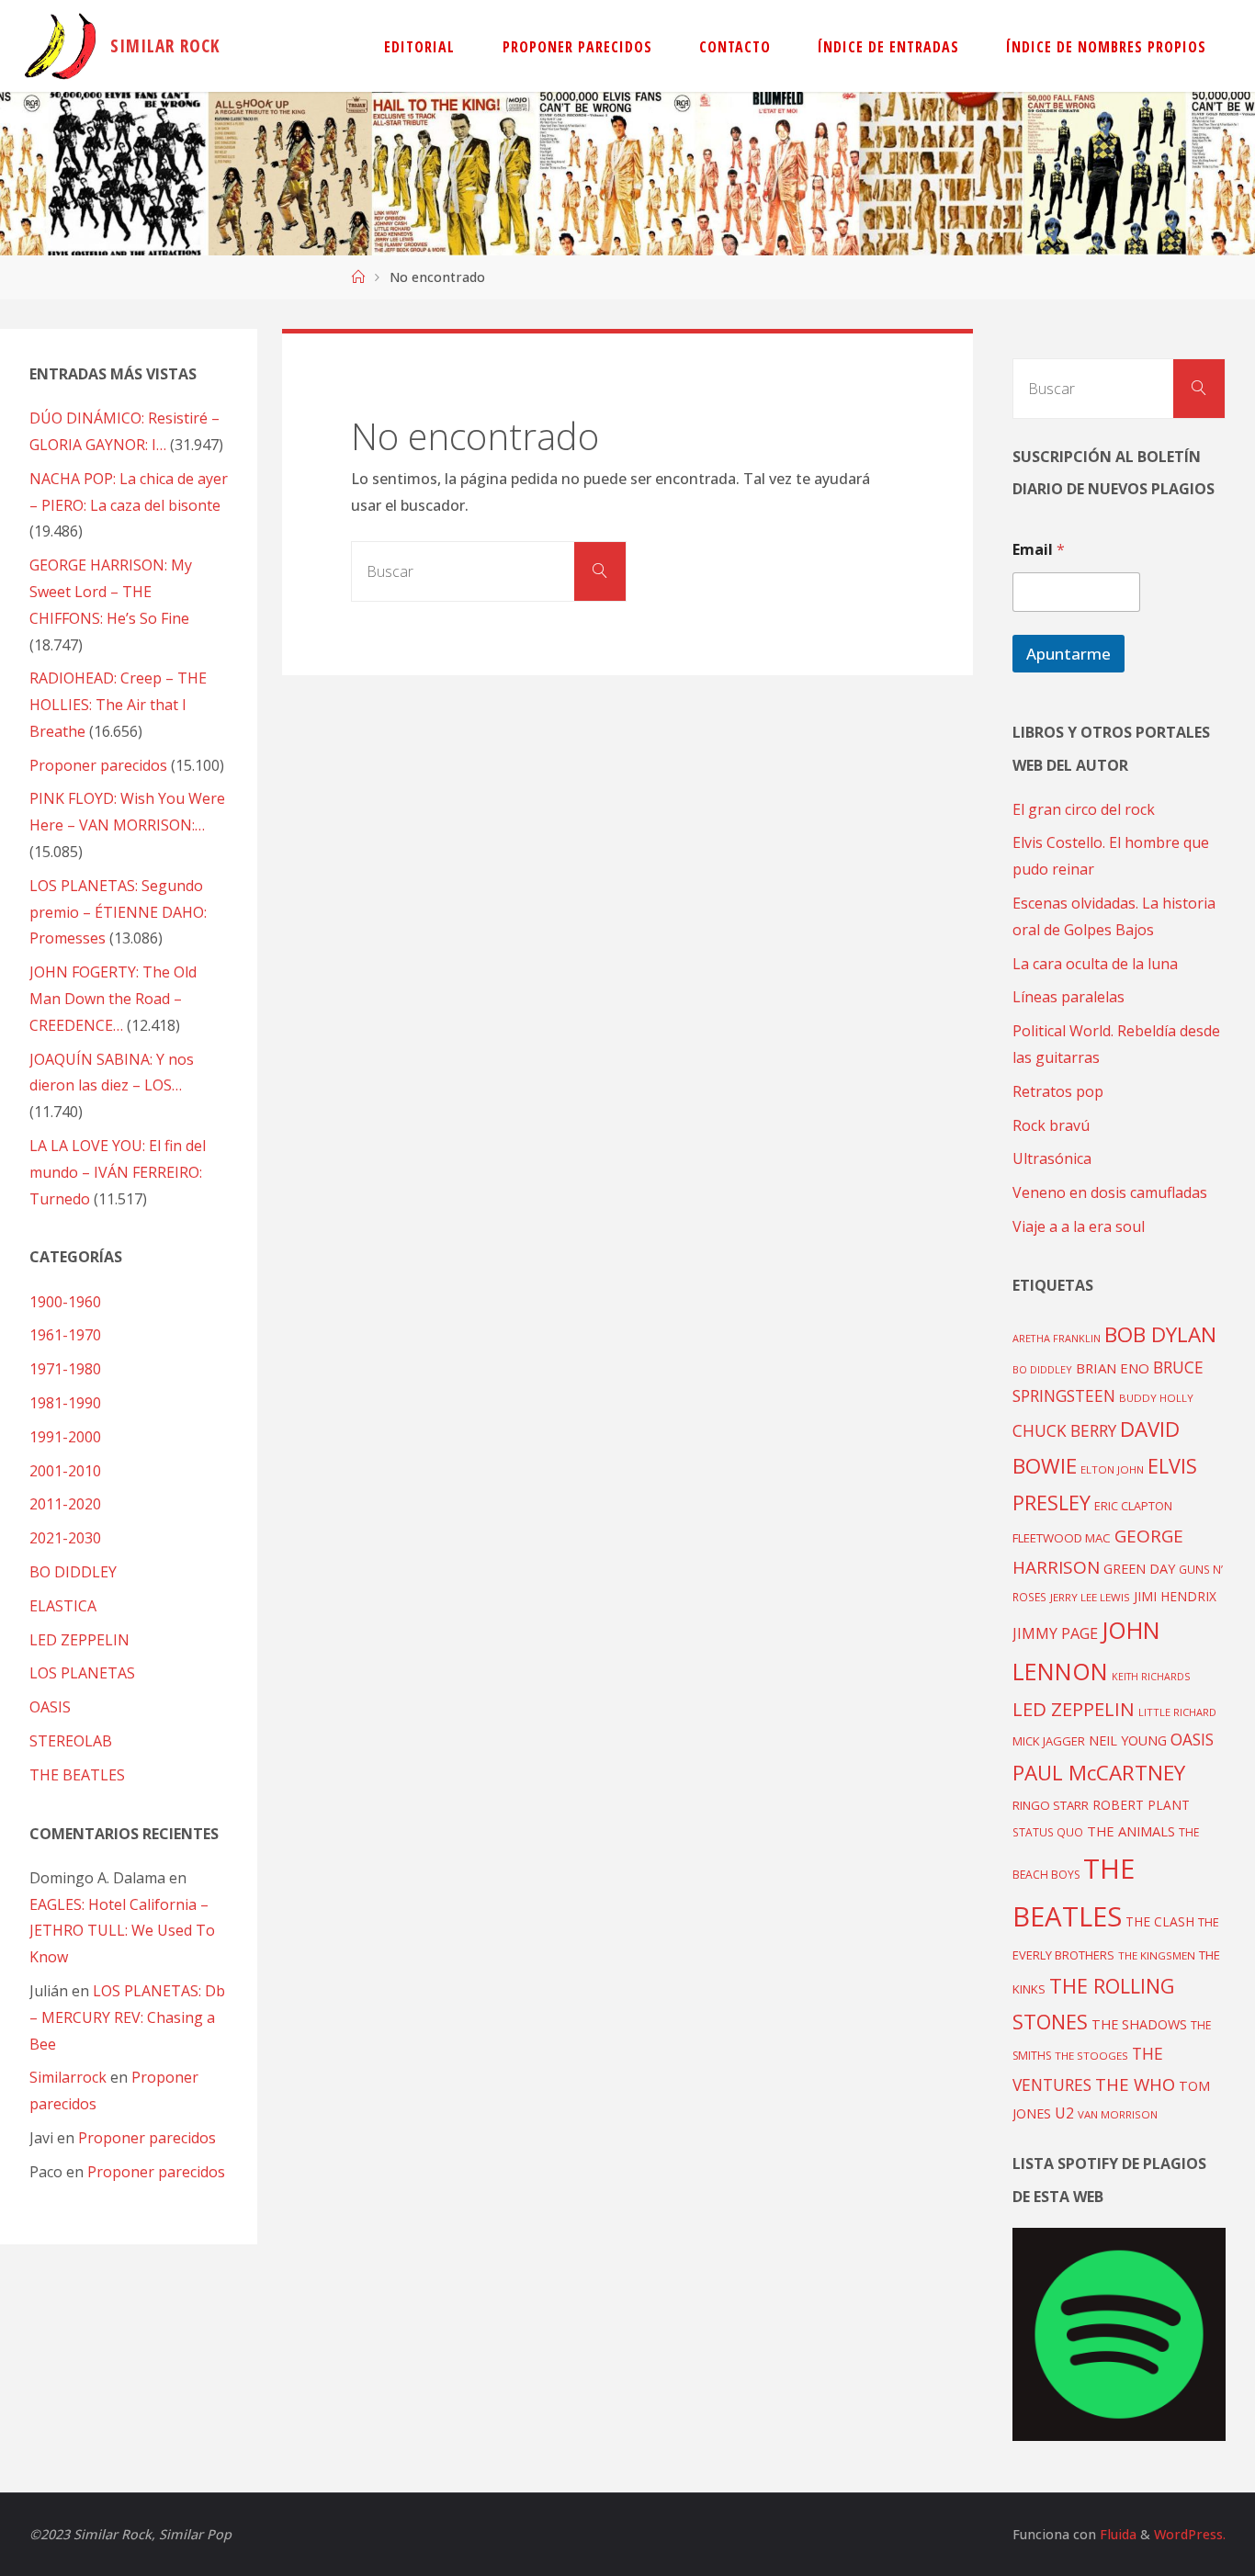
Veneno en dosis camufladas (1110, 1192)
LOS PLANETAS (82, 1673)
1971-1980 (65, 1369)
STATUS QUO (1048, 1832)
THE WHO (1135, 2084)
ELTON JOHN (1112, 1469)
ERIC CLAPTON (1133, 1506)
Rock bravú (1051, 1125)
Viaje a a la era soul (1079, 1226)
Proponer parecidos (147, 2138)
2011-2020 (65, 1504)
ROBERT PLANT (1141, 1805)
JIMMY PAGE (1055, 1633)
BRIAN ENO (1113, 1368)
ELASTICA (63, 1606)
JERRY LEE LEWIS (1090, 1597)
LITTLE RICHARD (1177, 1712)
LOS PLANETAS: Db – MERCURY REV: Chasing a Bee (127, 2017)
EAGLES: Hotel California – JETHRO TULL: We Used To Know (122, 1931)
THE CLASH (1160, 1921)
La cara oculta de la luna (1095, 964)
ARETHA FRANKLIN (1057, 1338)
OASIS (50, 1707)
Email (1039, 550)
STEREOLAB (71, 1741)
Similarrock (68, 2077)
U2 (1064, 2113)
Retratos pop (1058, 1091)
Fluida (1116, 2534)
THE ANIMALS (1131, 1831)
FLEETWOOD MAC (1062, 1538)
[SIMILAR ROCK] (60, 46)
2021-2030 (65, 1538)
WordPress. (1190, 2534)
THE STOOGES (1091, 2056)
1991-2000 (65, 1437)
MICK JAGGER (1049, 1741)
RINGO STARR (1051, 1805)
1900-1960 (65, 1302)
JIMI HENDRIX (1175, 1596)
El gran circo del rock (1084, 809)
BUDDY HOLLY (1156, 1398)
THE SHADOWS (1139, 2024)
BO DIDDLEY (73, 1572)
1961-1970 (65, 1335)
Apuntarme (1068, 654)
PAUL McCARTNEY (1099, 1773)
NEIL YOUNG (1128, 1740)
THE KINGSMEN (1157, 1955)
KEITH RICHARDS (1151, 1677)
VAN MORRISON (1118, 2114)
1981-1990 (65, 1403)
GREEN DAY (1139, 1569)
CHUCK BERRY (1064, 1431)
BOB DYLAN (1160, 1334)
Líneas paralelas (1068, 997)
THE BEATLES (77, 1775)
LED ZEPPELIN (79, 1640)
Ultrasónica (1052, 1158)
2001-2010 (65, 1471)
